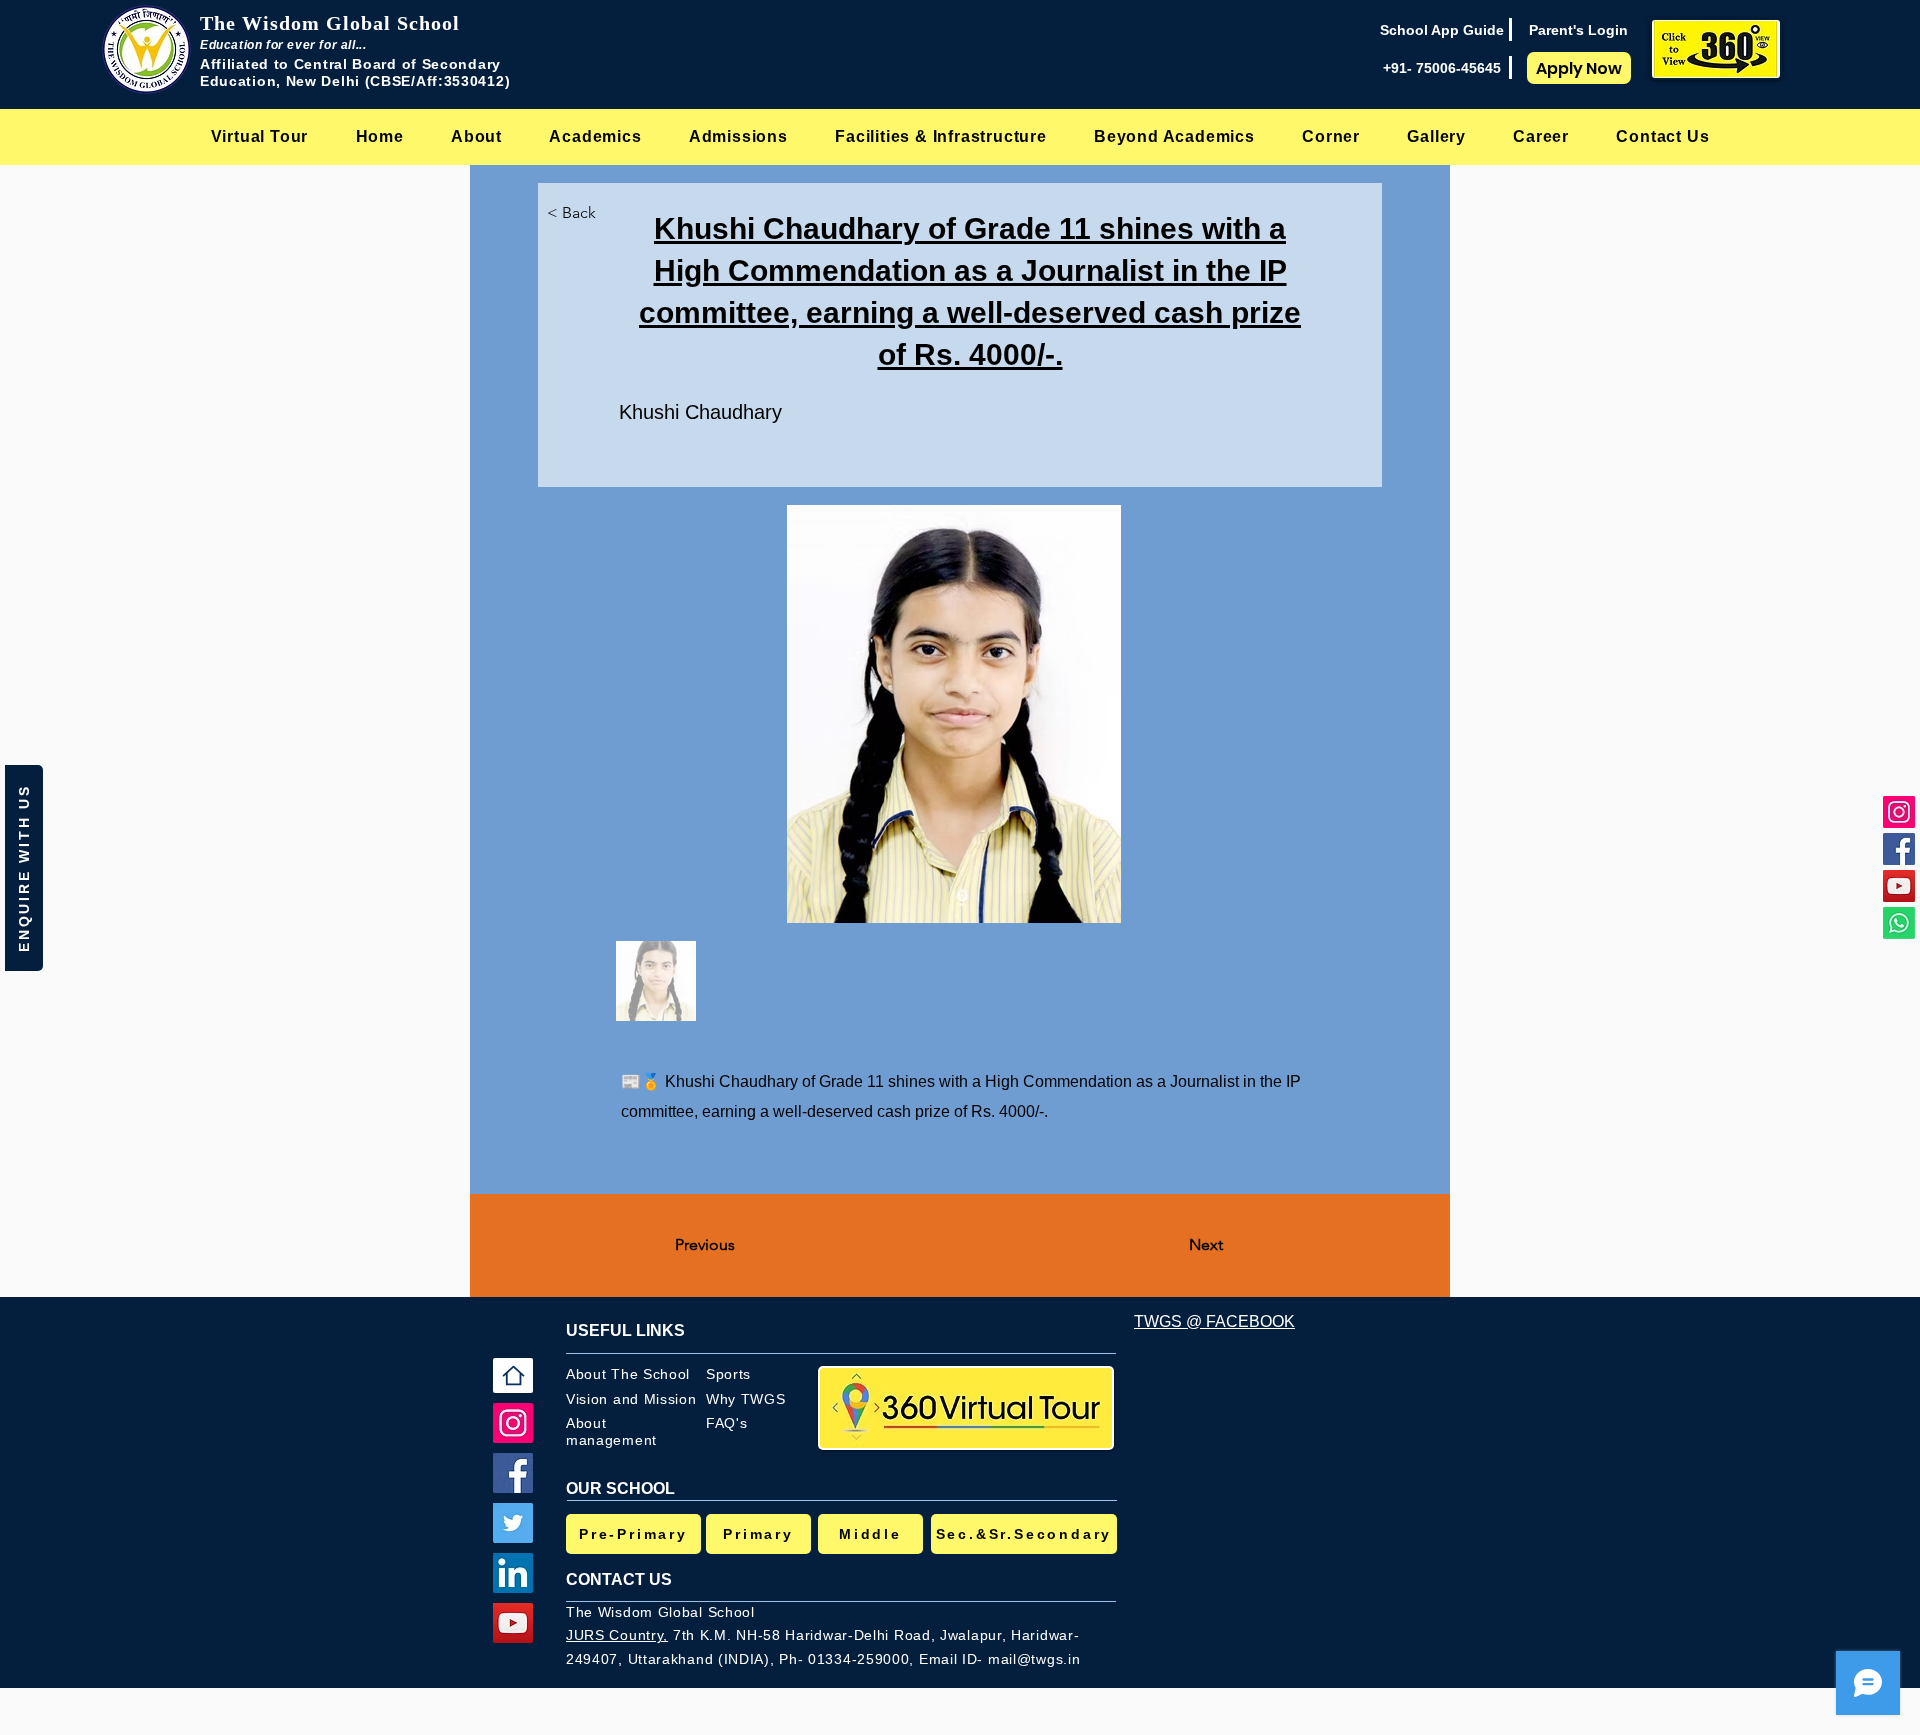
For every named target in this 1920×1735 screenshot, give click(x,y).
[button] (476, 136)
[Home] (513, 1375)
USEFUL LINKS (625, 1330)
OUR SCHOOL (620, 1488)
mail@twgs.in (1034, 1659)
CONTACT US (619, 1579)
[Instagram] (1899, 812)
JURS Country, (617, 1635)
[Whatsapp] (1899, 923)
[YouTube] (1899, 886)
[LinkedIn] (513, 1573)
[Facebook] (1899, 849)
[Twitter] (513, 1523)
